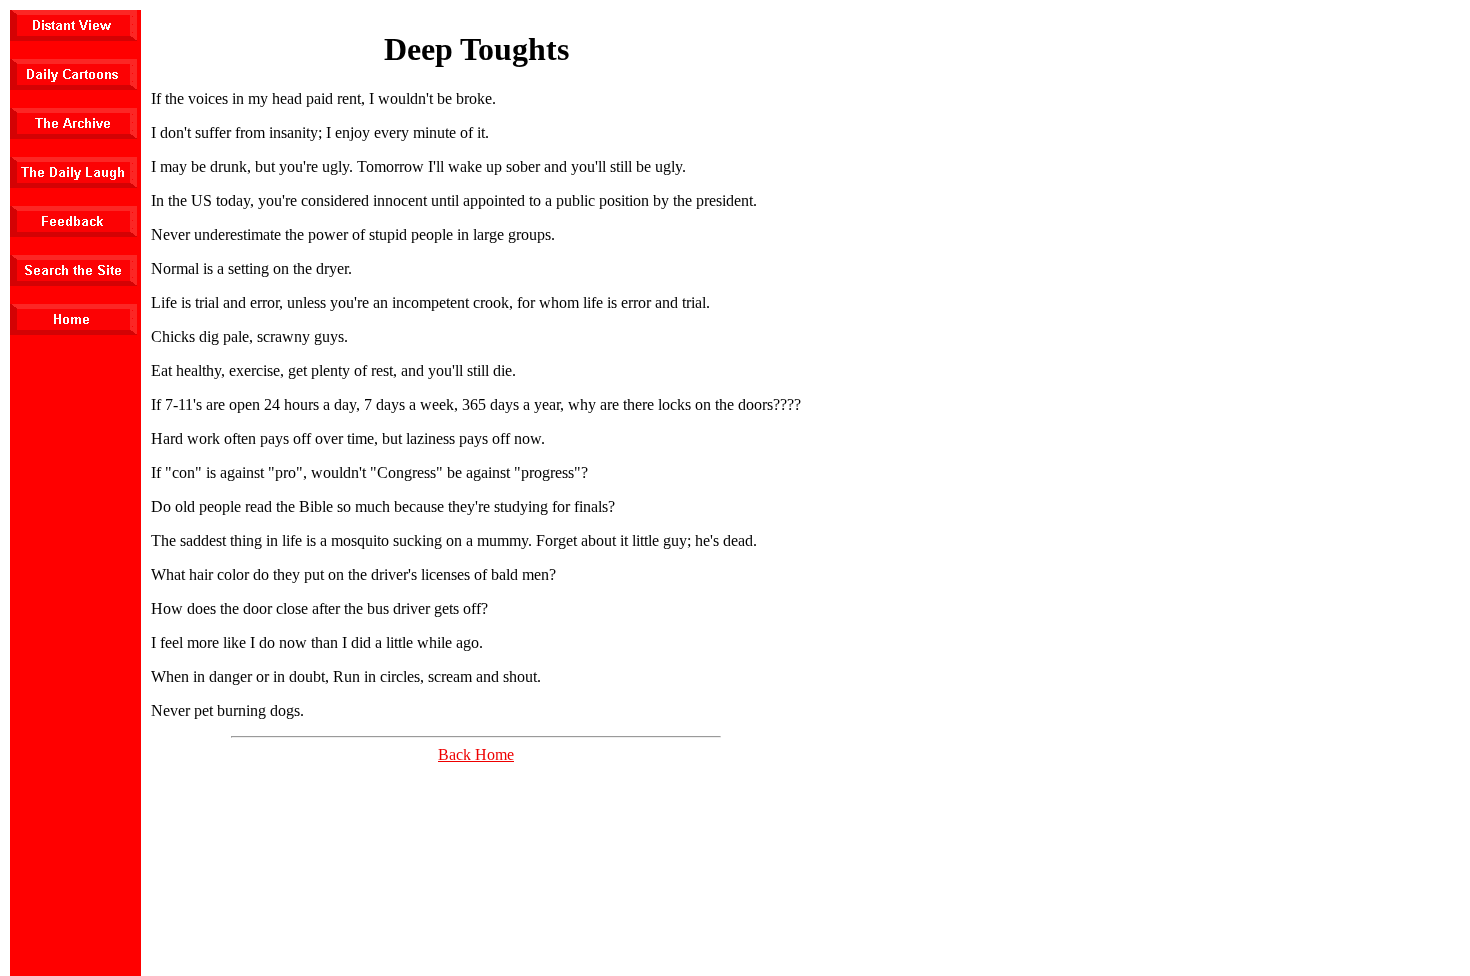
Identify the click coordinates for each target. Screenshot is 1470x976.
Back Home (476, 754)
